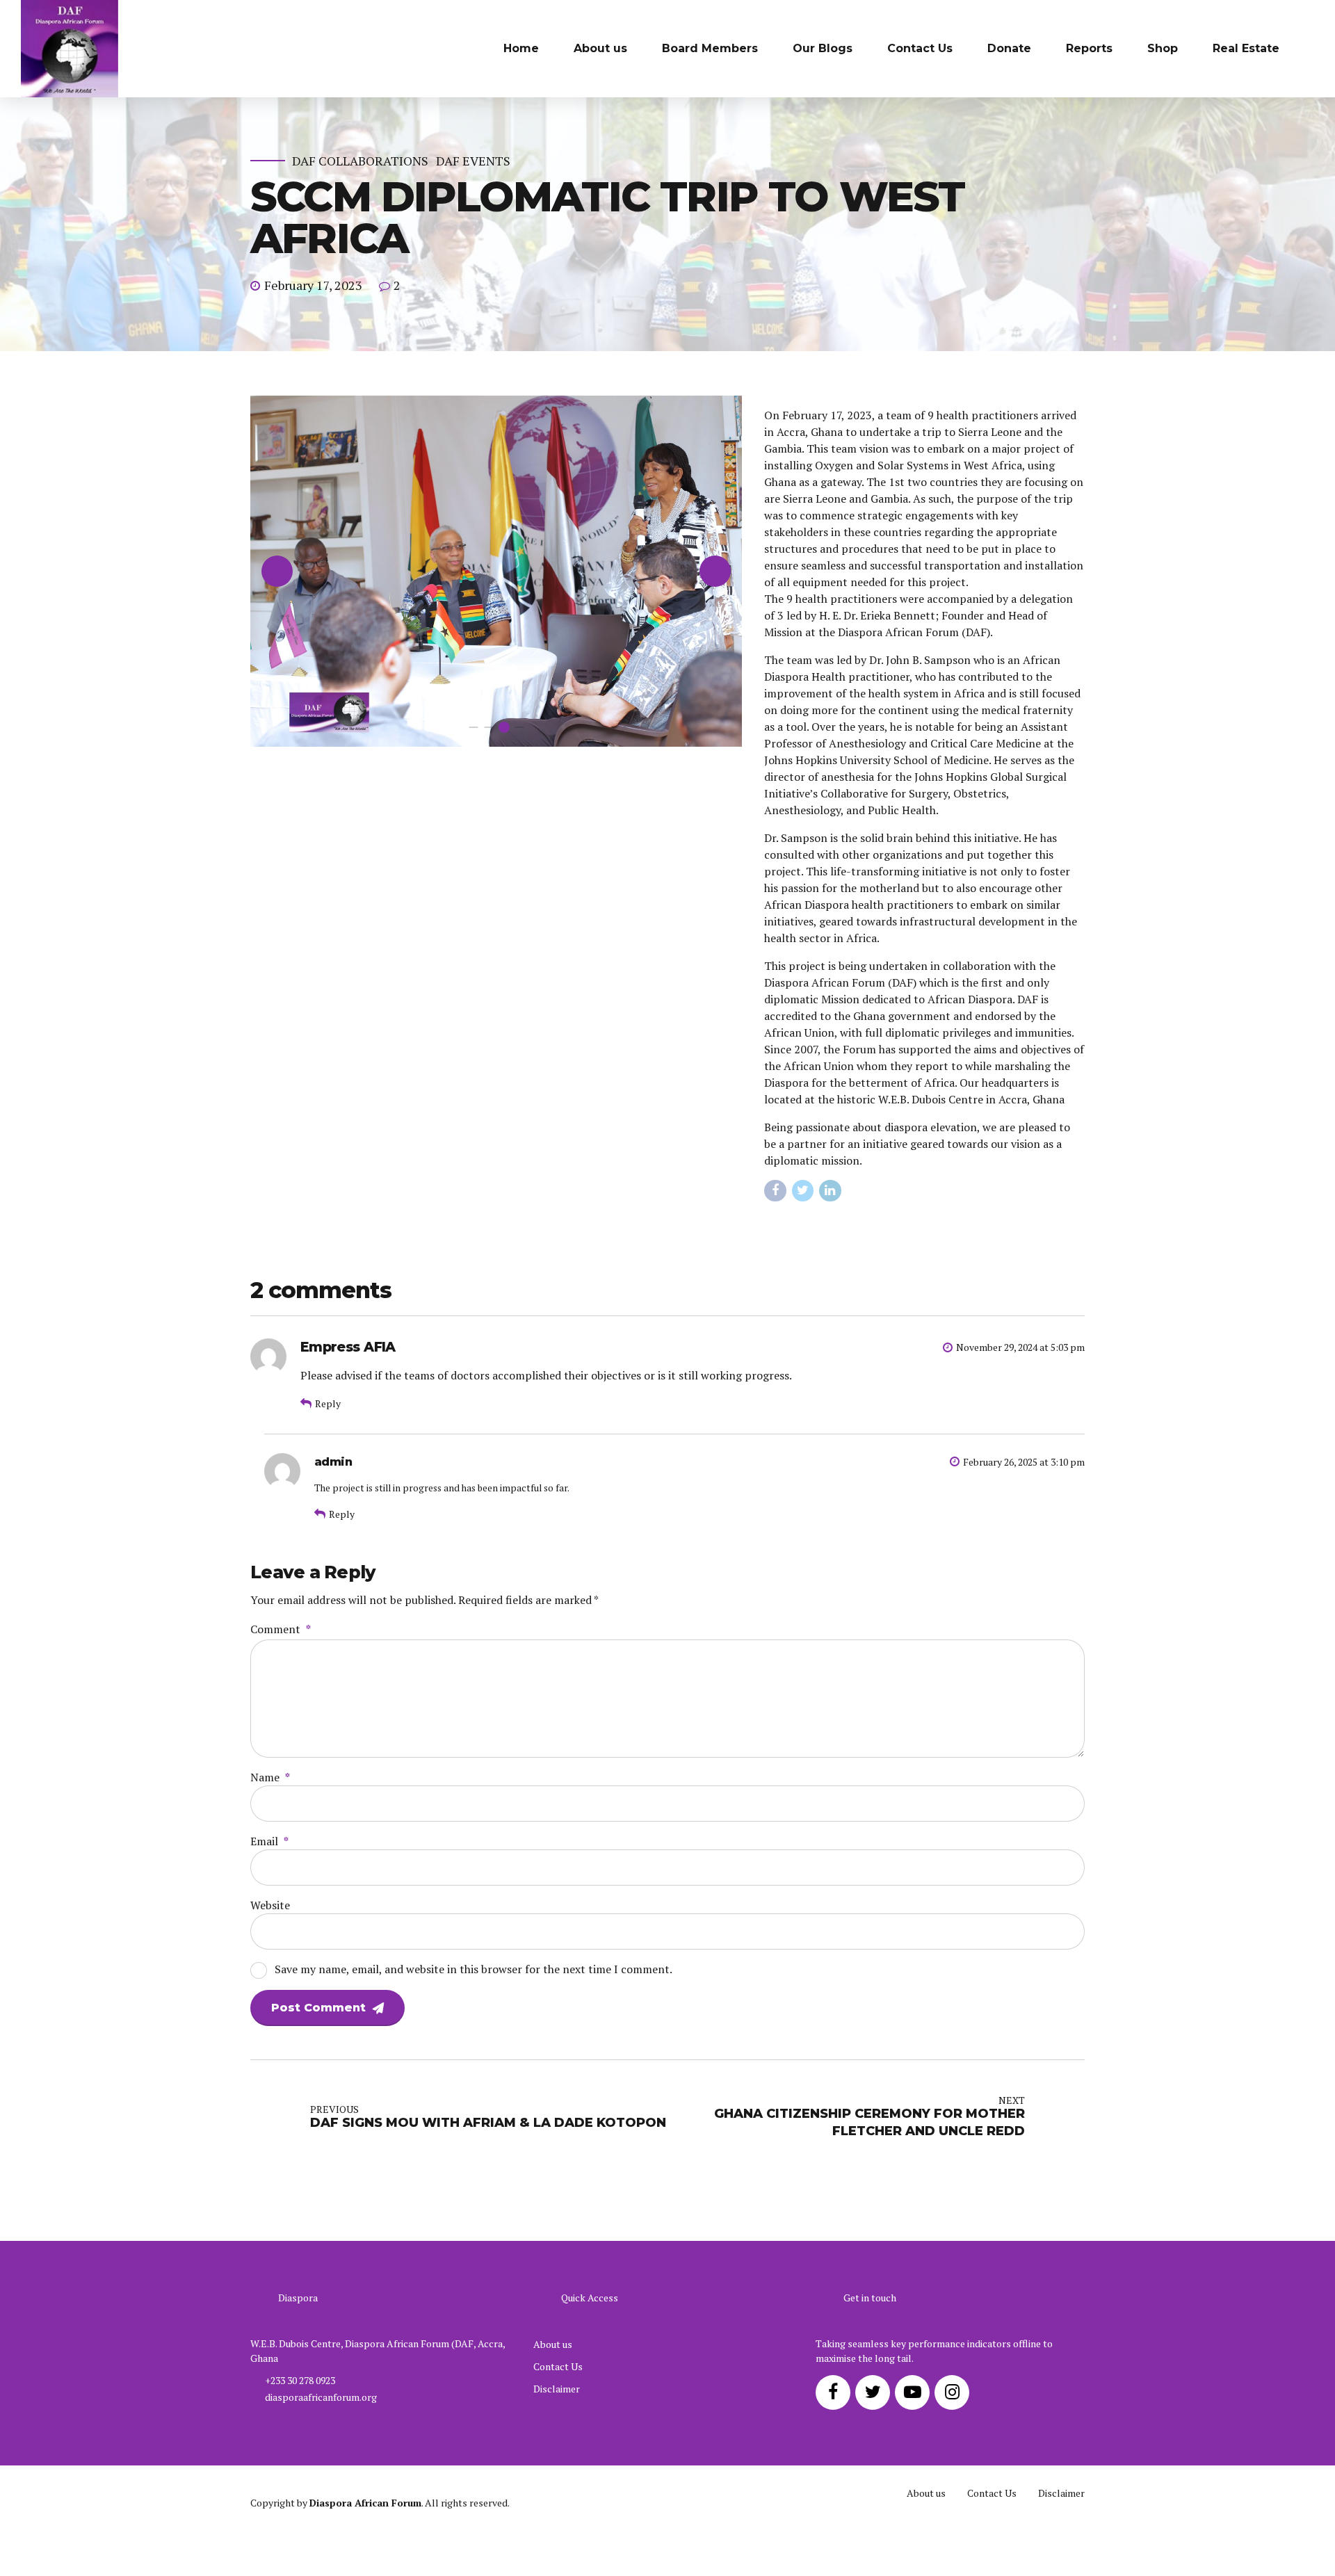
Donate (1009, 48)
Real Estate (1246, 48)
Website (270, 1905)
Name (270, 1777)
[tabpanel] (496, 572)
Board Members (710, 48)
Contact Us (920, 48)
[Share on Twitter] (803, 1191)
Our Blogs (823, 48)
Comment (281, 1629)
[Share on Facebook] (775, 1191)
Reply (328, 1403)
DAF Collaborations (360, 161)
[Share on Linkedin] (830, 1191)
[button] (277, 571)
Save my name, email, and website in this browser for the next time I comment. (474, 1969)
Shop (1163, 48)
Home (521, 48)
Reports (1089, 48)
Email (269, 1841)
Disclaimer (557, 2389)
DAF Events (473, 161)
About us (600, 48)
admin (333, 1461)
